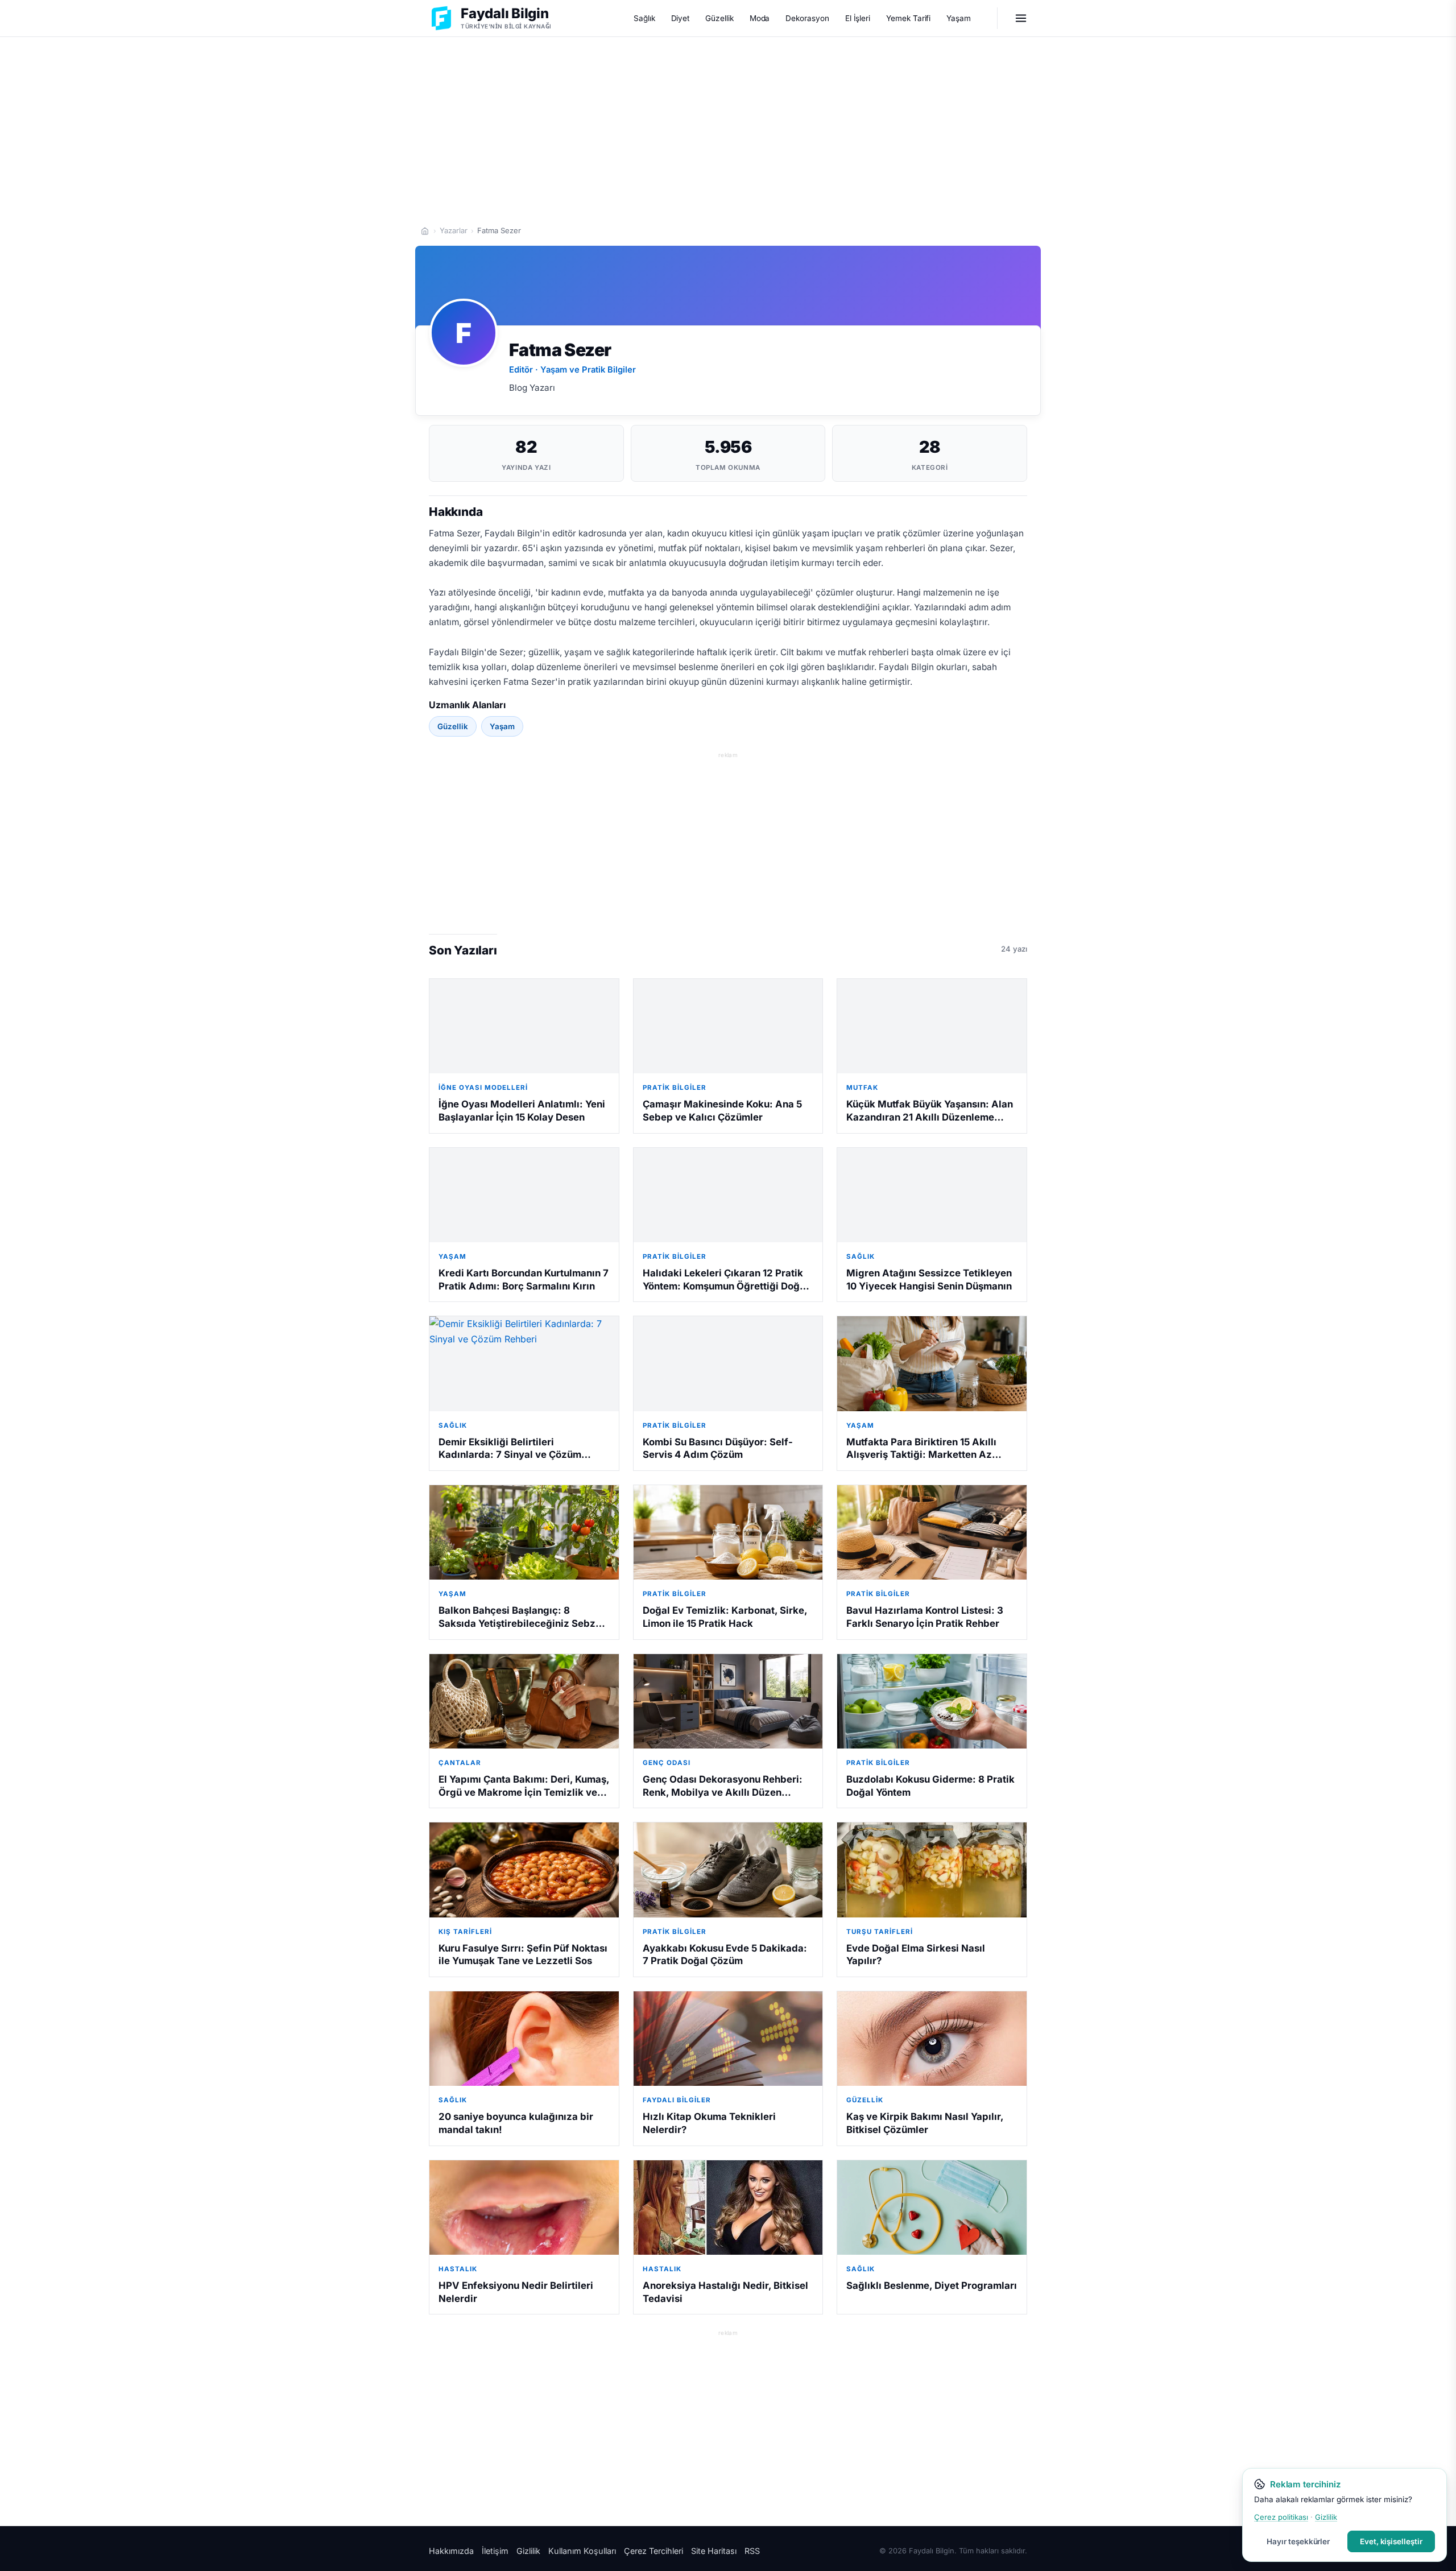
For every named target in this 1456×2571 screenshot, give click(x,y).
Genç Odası (667, 1763)
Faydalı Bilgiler (677, 2100)
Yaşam (959, 18)
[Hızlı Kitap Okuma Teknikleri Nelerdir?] (728, 2039)
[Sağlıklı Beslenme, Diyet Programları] (932, 2208)
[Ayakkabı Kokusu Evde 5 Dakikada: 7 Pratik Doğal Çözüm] (728, 1870)
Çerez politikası (1281, 2517)
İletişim (495, 2551)
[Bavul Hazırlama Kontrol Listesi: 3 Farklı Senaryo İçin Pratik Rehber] (932, 1532)
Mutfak (862, 1088)
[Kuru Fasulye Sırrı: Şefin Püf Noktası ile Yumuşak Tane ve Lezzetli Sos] (524, 1870)
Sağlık (644, 18)
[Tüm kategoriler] (1021, 18)
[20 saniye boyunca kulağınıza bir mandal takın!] (524, 2039)
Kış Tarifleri (465, 1932)
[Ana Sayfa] (425, 231)
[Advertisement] (728, 126)
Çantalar (460, 1763)
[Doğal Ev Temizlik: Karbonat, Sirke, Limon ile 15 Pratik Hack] (728, 1532)
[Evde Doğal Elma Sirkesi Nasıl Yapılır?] (932, 1870)
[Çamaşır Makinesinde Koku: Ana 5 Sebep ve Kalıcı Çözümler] (728, 1026)
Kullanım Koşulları (582, 2551)
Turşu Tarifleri (880, 1932)
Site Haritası (714, 2551)
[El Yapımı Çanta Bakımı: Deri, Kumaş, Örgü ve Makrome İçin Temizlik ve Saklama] (524, 1701)
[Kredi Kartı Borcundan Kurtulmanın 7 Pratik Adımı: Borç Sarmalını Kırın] (524, 1195)
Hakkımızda (451, 2551)
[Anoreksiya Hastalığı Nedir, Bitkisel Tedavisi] (728, 2208)
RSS (752, 2551)
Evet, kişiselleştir (1391, 2541)
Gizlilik (528, 2551)
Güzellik (719, 18)
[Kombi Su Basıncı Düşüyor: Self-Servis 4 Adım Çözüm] (728, 1363)
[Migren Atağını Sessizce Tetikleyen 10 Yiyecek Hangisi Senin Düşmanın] (932, 1195)
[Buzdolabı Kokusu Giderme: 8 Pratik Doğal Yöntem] (932, 1701)
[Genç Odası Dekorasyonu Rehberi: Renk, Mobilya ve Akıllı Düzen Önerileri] (728, 1701)
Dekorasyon (807, 18)
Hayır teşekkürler (1298, 2541)
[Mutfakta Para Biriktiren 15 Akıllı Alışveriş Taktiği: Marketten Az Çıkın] (932, 1363)
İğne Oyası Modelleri (483, 1088)
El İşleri (858, 18)
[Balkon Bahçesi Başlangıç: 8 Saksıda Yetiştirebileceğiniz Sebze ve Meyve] (524, 1532)
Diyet (681, 18)
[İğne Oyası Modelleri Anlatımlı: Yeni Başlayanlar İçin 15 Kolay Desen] (524, 1026)
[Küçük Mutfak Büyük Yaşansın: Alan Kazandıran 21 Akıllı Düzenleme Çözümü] (932, 1026)
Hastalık (458, 2269)
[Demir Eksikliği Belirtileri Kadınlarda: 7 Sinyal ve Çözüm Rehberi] (524, 1363)
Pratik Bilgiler (675, 1088)
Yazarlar (454, 230)
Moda (760, 18)
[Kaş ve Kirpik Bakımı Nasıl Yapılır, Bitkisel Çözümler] (932, 2039)
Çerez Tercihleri (653, 2551)
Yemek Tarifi (908, 18)
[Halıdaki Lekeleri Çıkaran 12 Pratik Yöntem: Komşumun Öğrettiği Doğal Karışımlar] (728, 1195)
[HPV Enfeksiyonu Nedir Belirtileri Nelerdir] (524, 2208)
